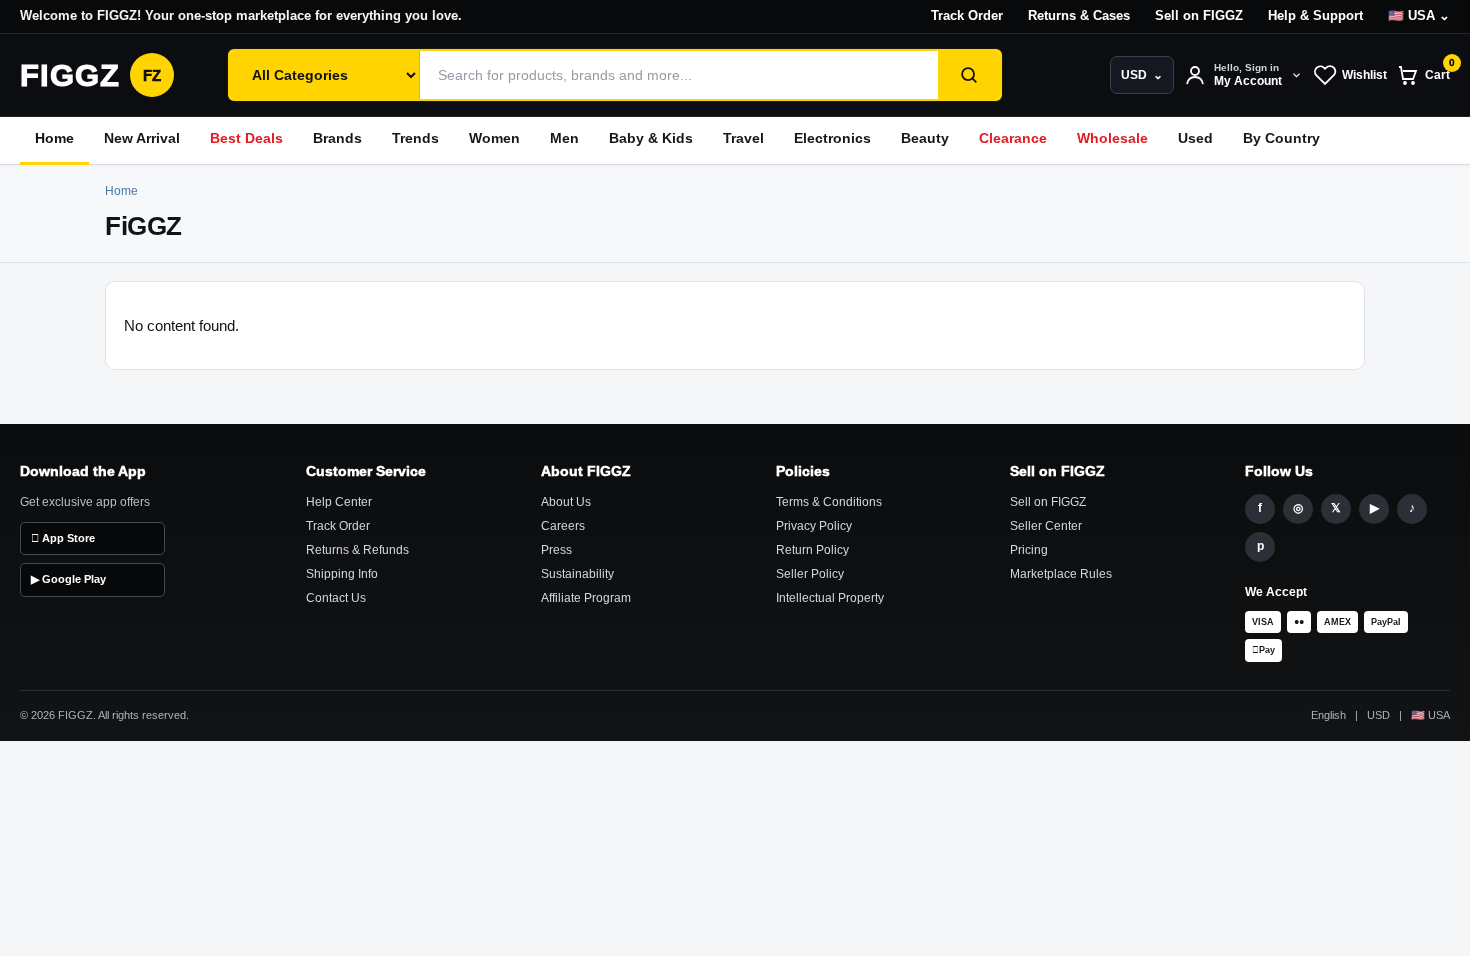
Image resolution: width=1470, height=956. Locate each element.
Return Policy (812, 550)
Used (1195, 138)
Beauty (925, 138)
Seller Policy (810, 574)
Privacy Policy (814, 526)
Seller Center (1046, 526)
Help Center (339, 502)
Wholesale (1112, 138)
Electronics (832, 138)
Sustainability (577, 574)
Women (494, 138)
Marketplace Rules (1061, 574)
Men (564, 138)
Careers (563, 526)
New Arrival (142, 138)
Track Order (967, 16)
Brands (337, 138)
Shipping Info (342, 574)
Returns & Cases (1079, 16)
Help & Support (1315, 16)
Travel (743, 138)
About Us (566, 502)
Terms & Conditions (829, 502)
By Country (1281, 138)
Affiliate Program (586, 598)
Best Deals (246, 138)
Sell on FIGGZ (1199, 16)
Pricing (1029, 550)
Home (54, 138)
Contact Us (336, 598)
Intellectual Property (830, 598)
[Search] (969, 75)
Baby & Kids (651, 138)
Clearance (1013, 138)
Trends (415, 138)
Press (556, 550)
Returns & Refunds (357, 550)
